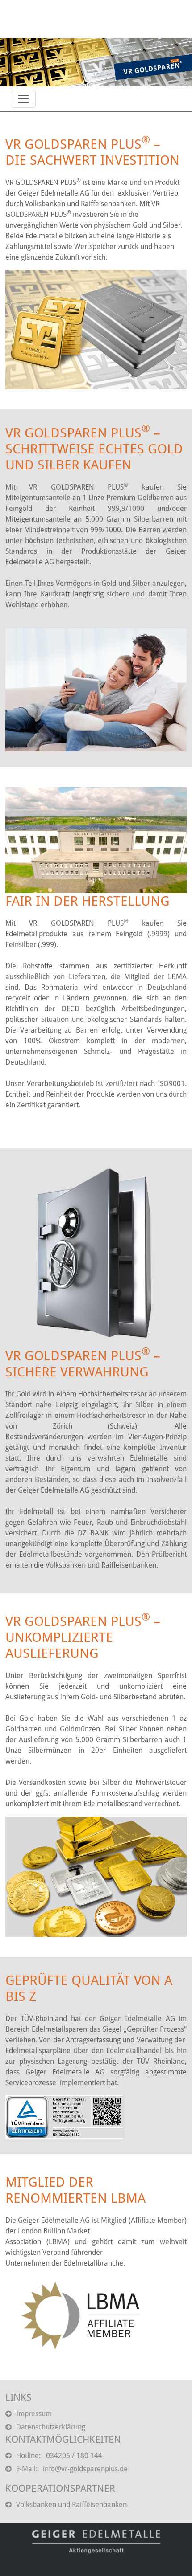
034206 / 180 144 (74, 2456)
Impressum (34, 2414)
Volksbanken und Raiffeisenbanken (71, 2505)
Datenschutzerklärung (51, 2427)
